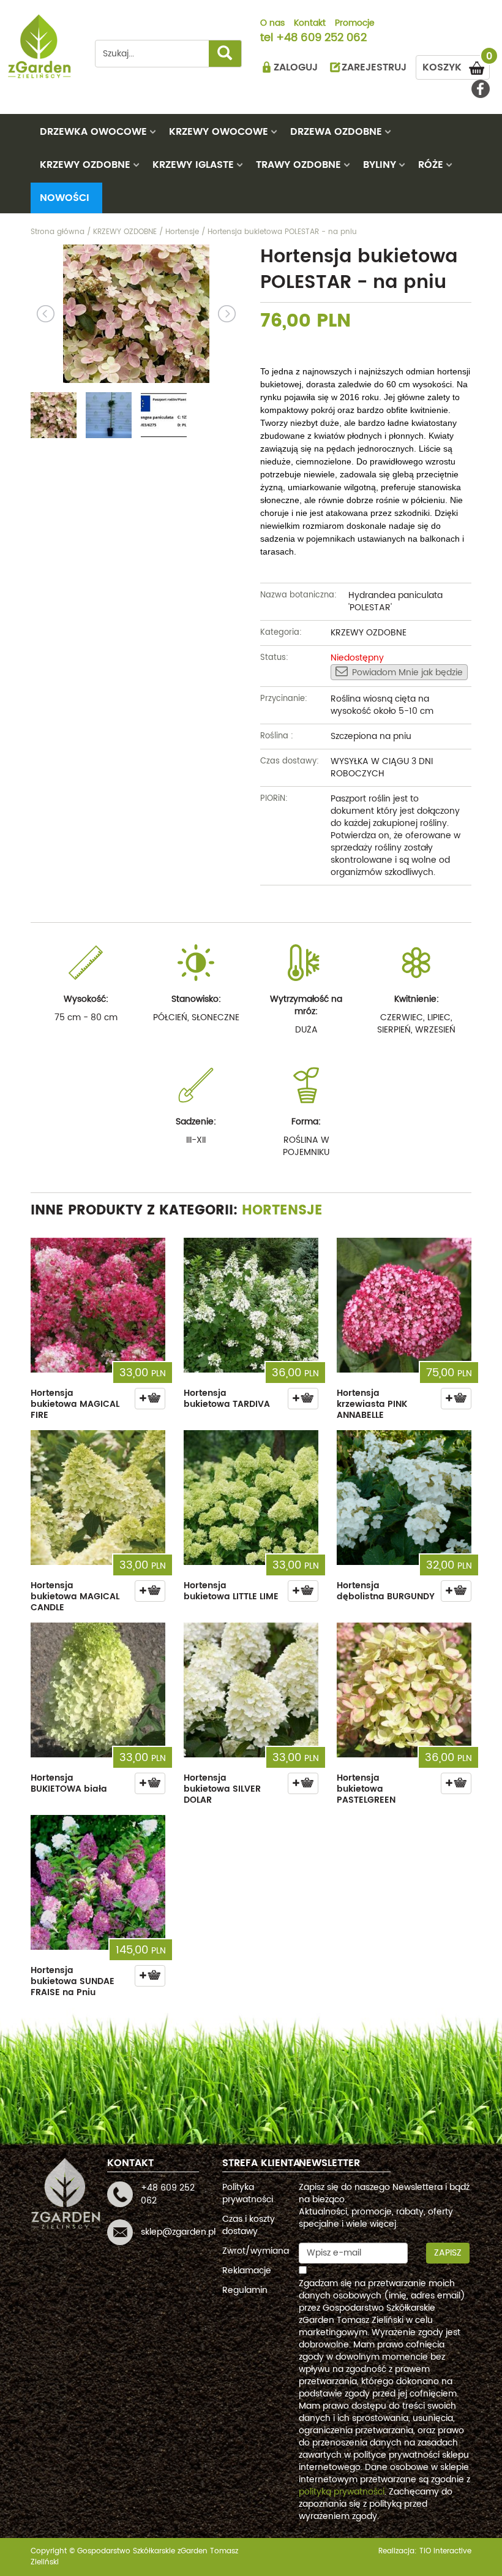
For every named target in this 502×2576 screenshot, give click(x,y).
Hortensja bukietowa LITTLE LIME (231, 1591)
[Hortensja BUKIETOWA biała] (98, 1690)
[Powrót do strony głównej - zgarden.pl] (40, 46)
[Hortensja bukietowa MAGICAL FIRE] (98, 1305)
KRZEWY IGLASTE (193, 165)
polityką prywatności (342, 2492)
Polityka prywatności (248, 2193)
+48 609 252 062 (321, 39)
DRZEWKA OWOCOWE (93, 132)
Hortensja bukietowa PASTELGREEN (366, 1789)
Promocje (355, 24)
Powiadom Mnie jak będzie (407, 672)
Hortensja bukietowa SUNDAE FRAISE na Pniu (73, 1981)
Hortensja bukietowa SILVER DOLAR (222, 1789)
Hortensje (282, 1210)
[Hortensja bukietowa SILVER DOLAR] (251, 1690)
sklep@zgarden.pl (178, 2232)
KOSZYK (456, 65)
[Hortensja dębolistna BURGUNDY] (404, 1498)
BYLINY (380, 165)
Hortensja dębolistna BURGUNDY (386, 1591)
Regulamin (245, 2290)
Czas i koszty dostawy (249, 2225)
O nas (272, 24)
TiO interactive (445, 2551)
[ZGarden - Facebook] (481, 89)
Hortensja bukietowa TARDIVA (227, 1399)
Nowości (65, 198)
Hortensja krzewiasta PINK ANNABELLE (372, 1404)
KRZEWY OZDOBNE (85, 165)
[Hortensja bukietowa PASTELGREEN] (404, 1690)
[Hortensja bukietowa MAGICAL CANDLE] (98, 1498)
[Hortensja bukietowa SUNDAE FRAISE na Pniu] (98, 1882)
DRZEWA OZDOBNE (336, 132)
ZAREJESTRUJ (374, 67)
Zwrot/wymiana (256, 2251)
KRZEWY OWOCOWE (219, 132)
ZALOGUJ (296, 67)
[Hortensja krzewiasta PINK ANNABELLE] (404, 1305)
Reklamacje (247, 2271)
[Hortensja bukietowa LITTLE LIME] (251, 1498)
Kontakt (310, 24)
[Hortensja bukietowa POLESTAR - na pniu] (136, 314)
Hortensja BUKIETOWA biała (69, 1783)
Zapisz (448, 2253)
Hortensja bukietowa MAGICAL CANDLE (75, 1597)
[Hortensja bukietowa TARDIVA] (251, 1305)
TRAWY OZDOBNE (298, 165)
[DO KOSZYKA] (150, 1399)
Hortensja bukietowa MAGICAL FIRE (75, 1404)
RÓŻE (431, 165)
